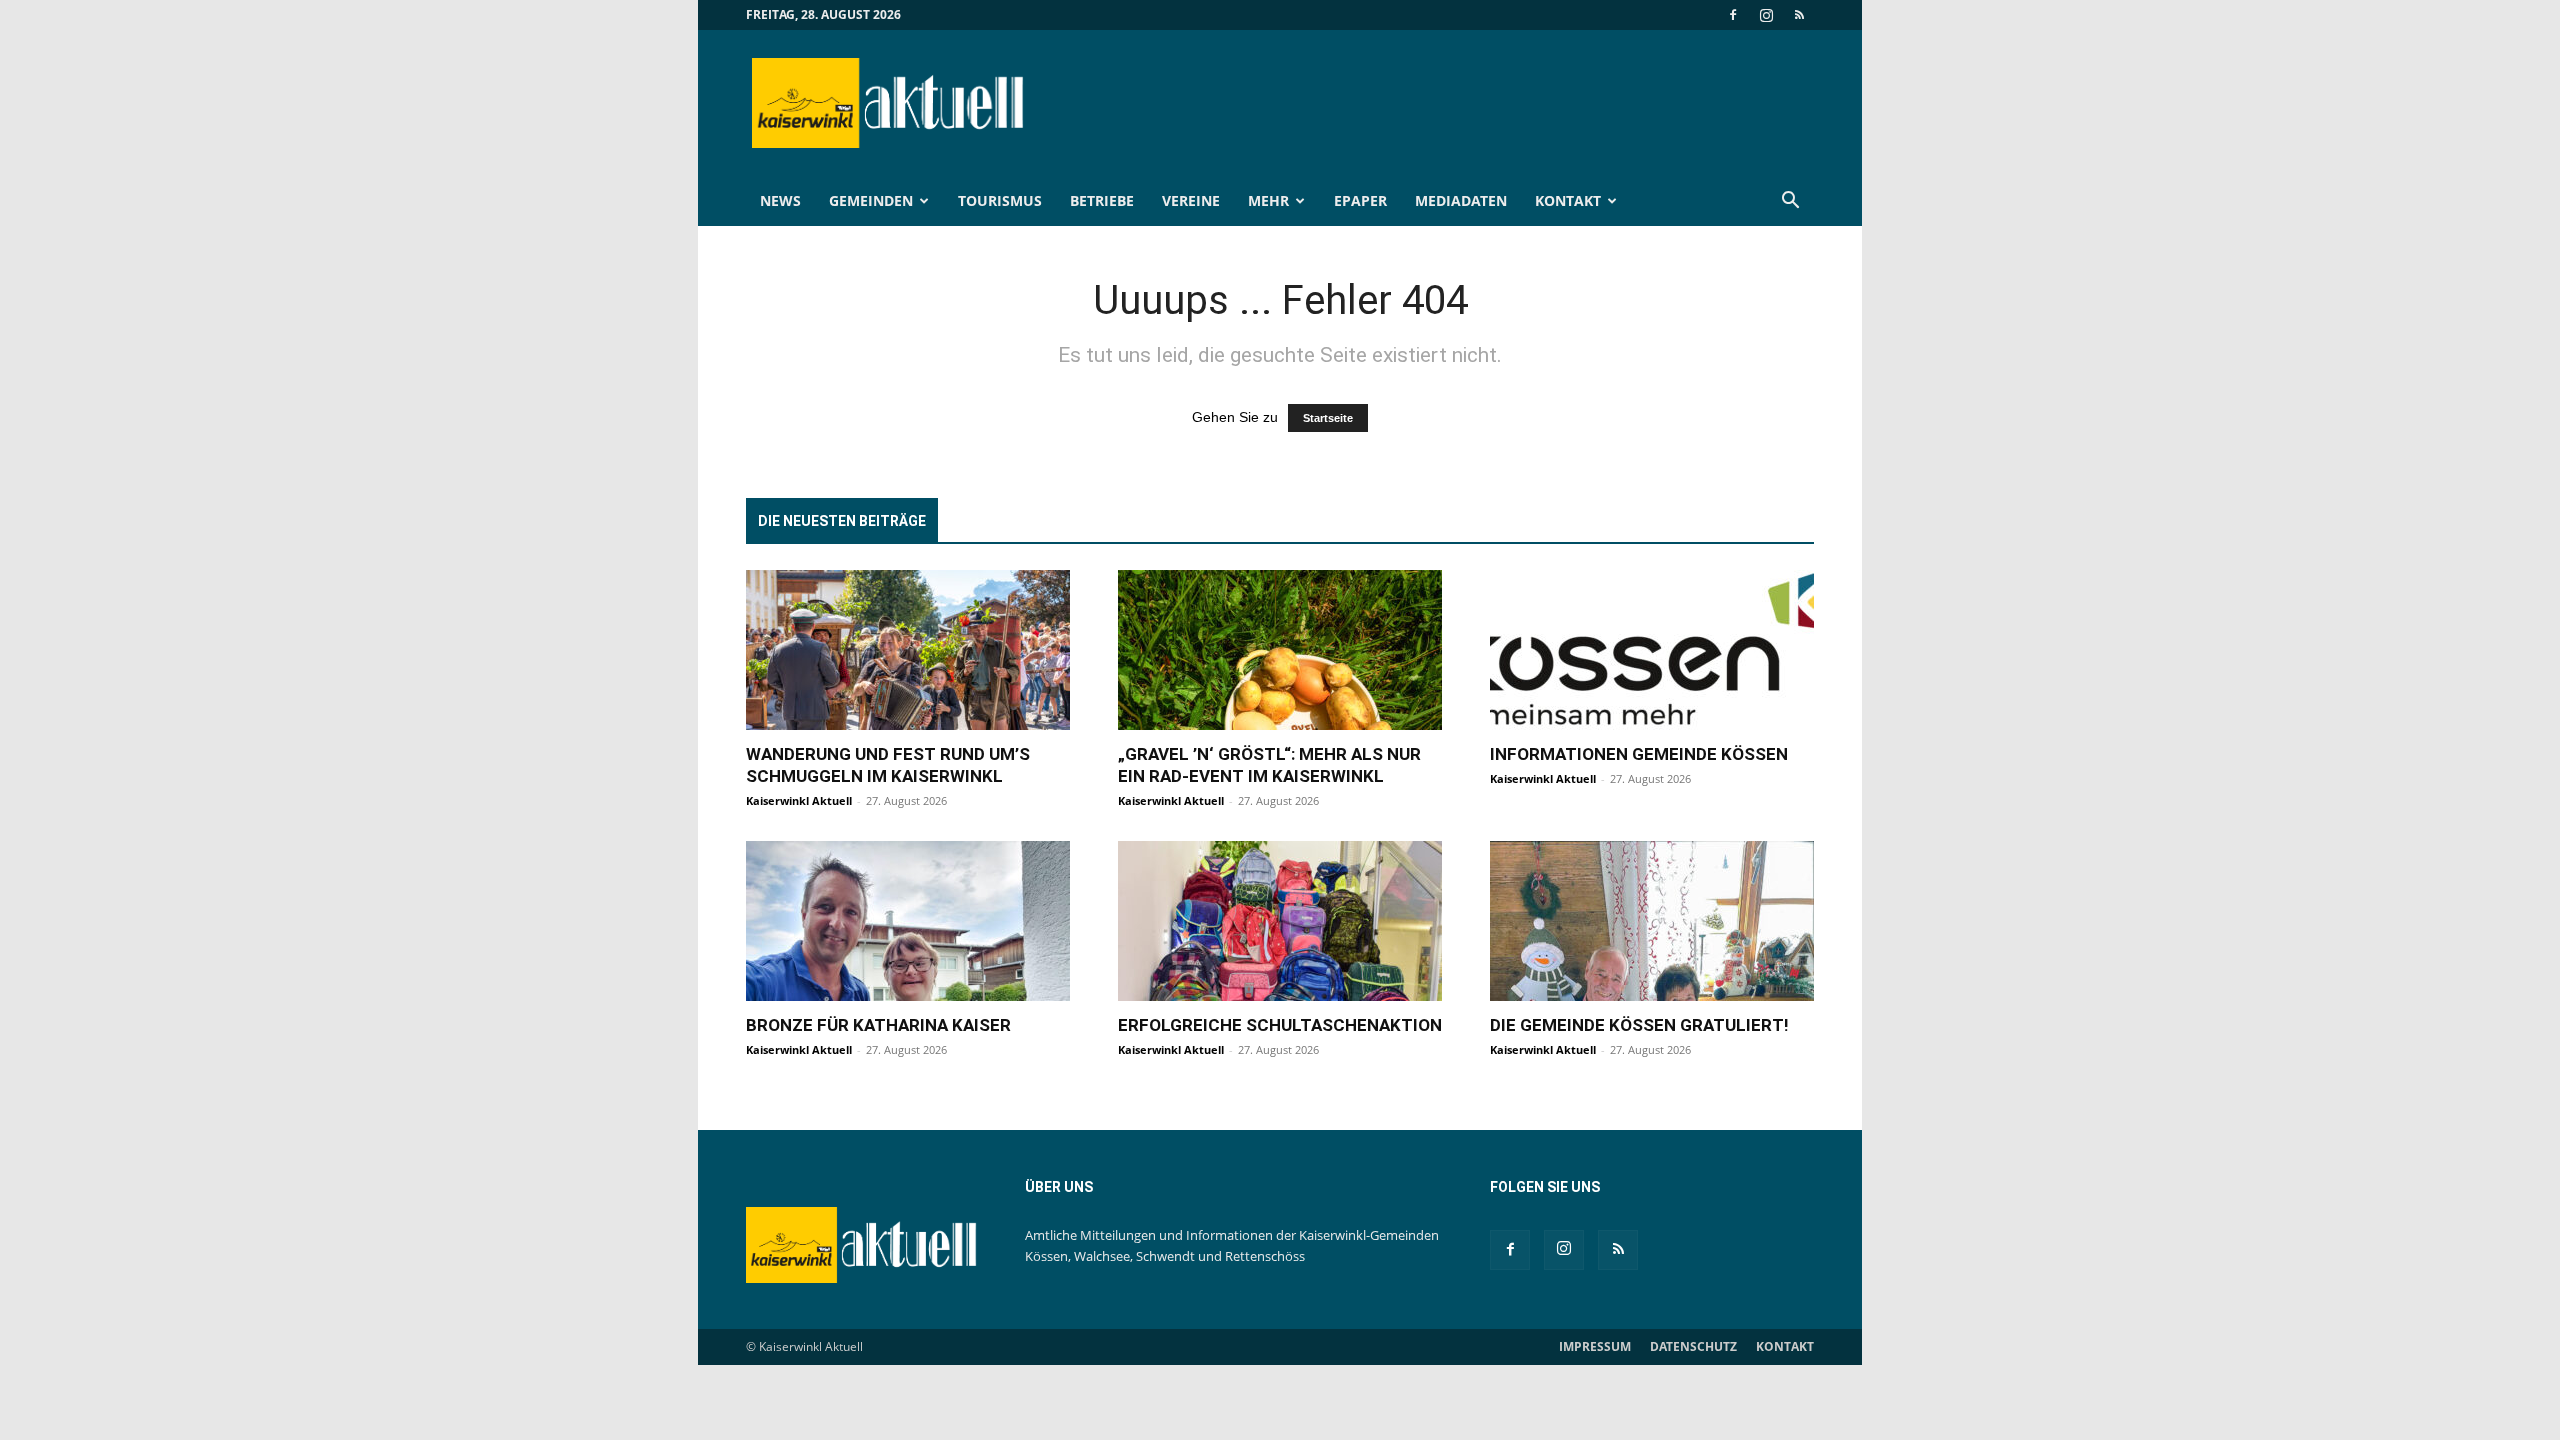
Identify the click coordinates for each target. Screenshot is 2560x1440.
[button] (1790, 202)
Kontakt (1568, 200)
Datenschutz (1693, 1346)
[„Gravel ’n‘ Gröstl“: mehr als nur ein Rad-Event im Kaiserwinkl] (1280, 650)
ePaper (1360, 200)
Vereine (1191, 200)
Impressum (1595, 1346)
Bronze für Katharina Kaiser (878, 1025)
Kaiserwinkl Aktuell (799, 800)
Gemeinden (871, 200)
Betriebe (1102, 200)
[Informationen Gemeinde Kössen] (1652, 650)
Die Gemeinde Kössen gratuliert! (1639, 1025)
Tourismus (1000, 200)
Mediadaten (1461, 200)
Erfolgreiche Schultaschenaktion (1280, 1025)
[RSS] (1799, 15)
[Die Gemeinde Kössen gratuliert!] (1652, 921)
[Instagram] (1766, 15)
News (780, 200)
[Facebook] (1733, 15)
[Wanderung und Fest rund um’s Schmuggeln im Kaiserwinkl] (908, 650)
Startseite (1328, 418)
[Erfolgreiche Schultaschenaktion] (1280, 921)
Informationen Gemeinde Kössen (1639, 754)
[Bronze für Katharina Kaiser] (908, 921)
